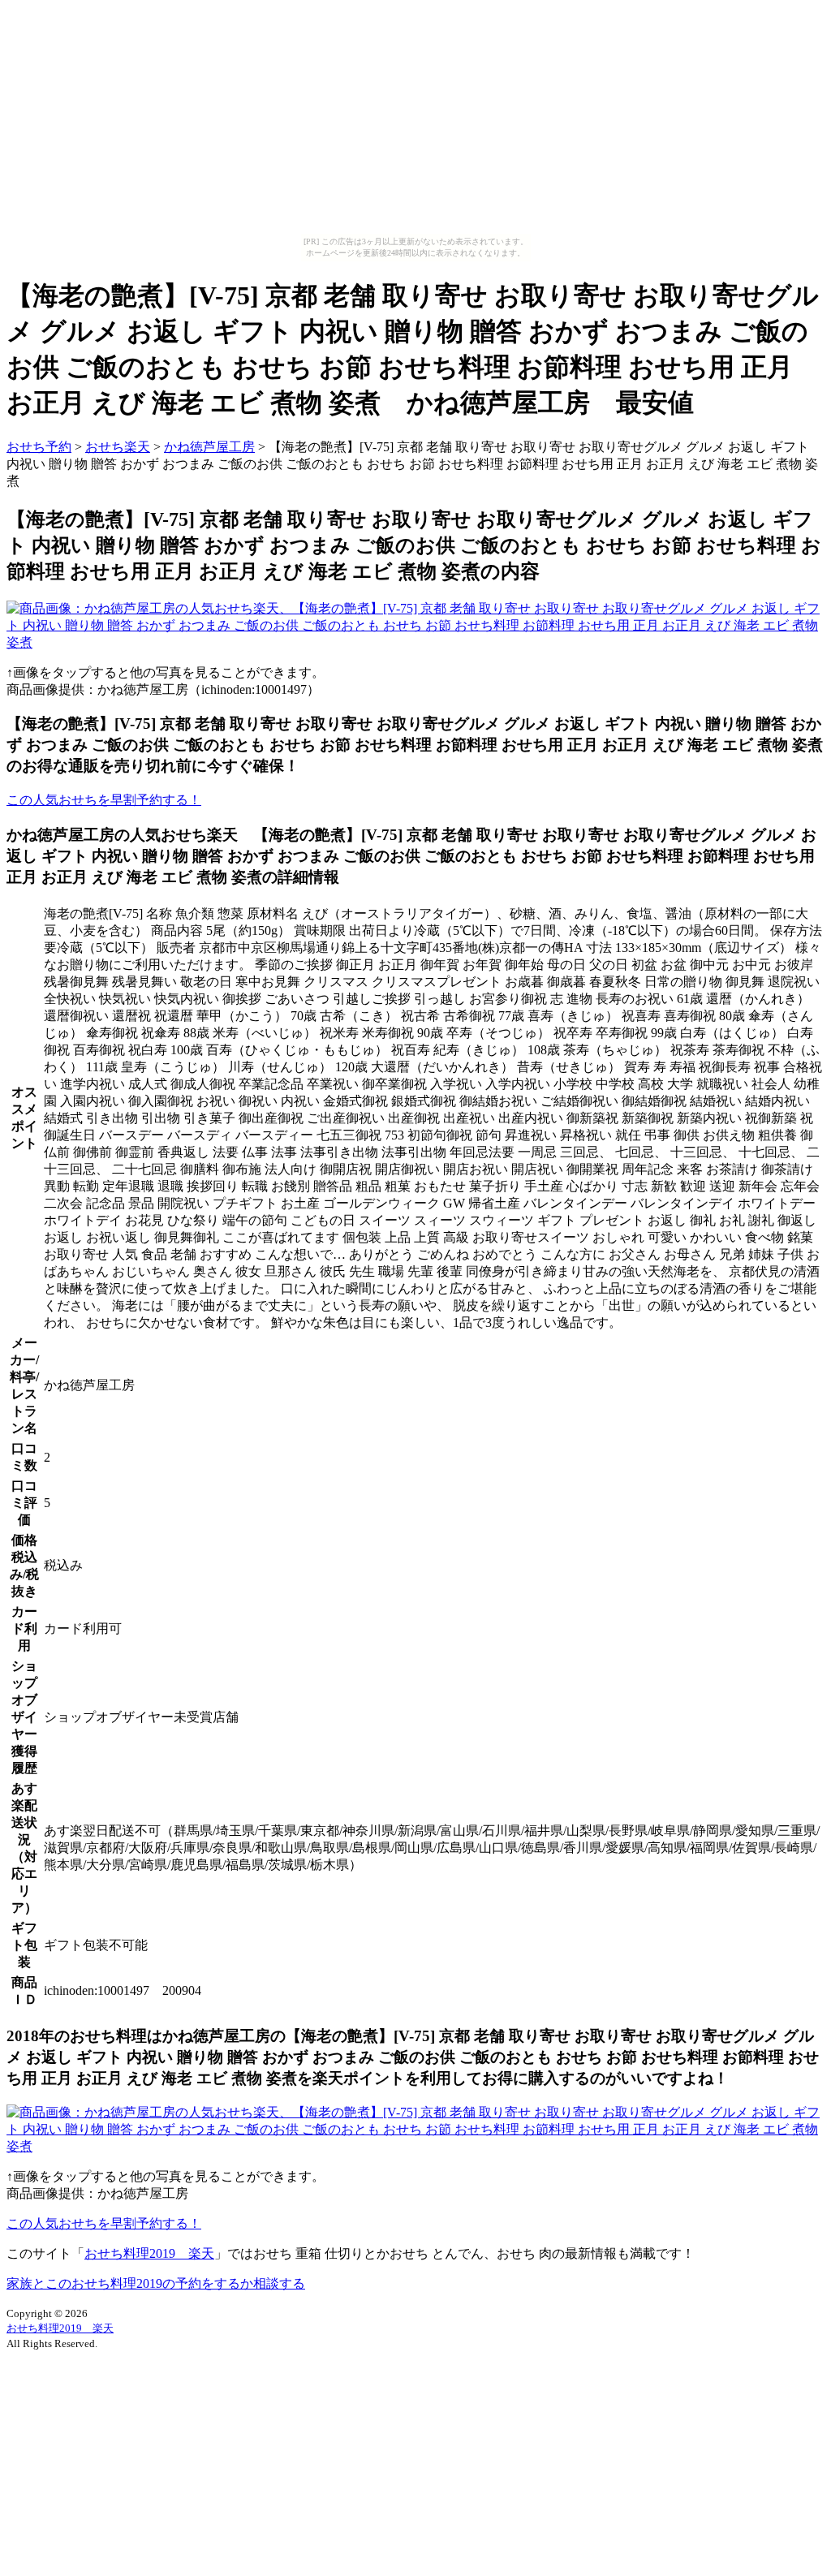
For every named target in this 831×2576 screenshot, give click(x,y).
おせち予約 (39, 447)
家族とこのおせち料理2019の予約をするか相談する (156, 2283)
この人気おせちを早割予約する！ (104, 800)
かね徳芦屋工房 (209, 447)
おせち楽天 (118, 447)
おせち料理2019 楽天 (149, 2253)
